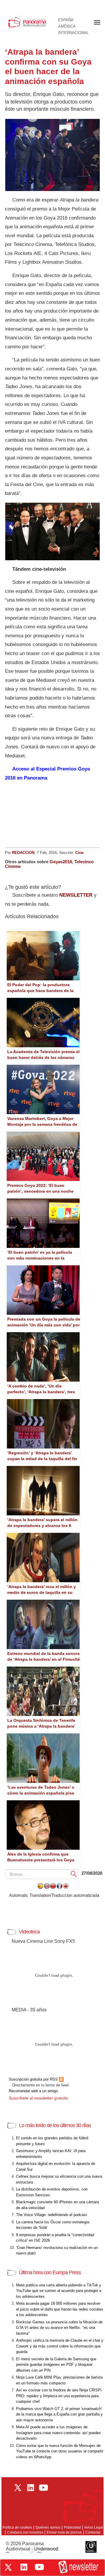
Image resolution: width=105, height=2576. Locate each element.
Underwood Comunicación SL (32, 2551)
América (67, 26)
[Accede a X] (8, 2567)
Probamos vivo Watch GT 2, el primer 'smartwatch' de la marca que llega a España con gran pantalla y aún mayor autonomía (59, 2414)
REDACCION (23, 853)
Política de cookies (17, 2527)
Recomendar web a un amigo (33, 2091)
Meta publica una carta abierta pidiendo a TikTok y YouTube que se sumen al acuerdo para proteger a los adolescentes (59, 2291)
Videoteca (29, 1932)
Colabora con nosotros (25, 2532)
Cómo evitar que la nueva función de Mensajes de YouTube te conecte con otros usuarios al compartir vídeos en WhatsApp (60, 2451)
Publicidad (72, 2527)
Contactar (93, 2532)
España (66, 20)
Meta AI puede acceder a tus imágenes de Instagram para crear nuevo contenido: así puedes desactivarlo (58, 2433)
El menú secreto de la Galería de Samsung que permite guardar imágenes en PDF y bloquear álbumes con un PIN (56, 2365)
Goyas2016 (61, 862)
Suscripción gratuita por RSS (34, 2079)
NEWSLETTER (76, 895)
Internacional (73, 33)
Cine (79, 853)
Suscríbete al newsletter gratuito (38, 2098)
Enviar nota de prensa (64, 2532)
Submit (74, 1874)
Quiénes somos (48, 2527)
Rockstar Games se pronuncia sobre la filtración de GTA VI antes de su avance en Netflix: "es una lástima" (59, 2328)
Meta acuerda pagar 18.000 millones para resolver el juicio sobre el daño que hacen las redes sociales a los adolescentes (60, 2309)
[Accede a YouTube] (39, 2567)
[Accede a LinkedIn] (24, 2567)
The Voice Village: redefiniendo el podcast (51, 2215)
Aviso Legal (94, 2527)
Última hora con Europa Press (50, 2272)
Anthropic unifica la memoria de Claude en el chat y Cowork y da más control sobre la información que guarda (60, 2346)
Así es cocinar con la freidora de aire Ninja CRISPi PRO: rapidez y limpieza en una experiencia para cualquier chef (59, 2396)
